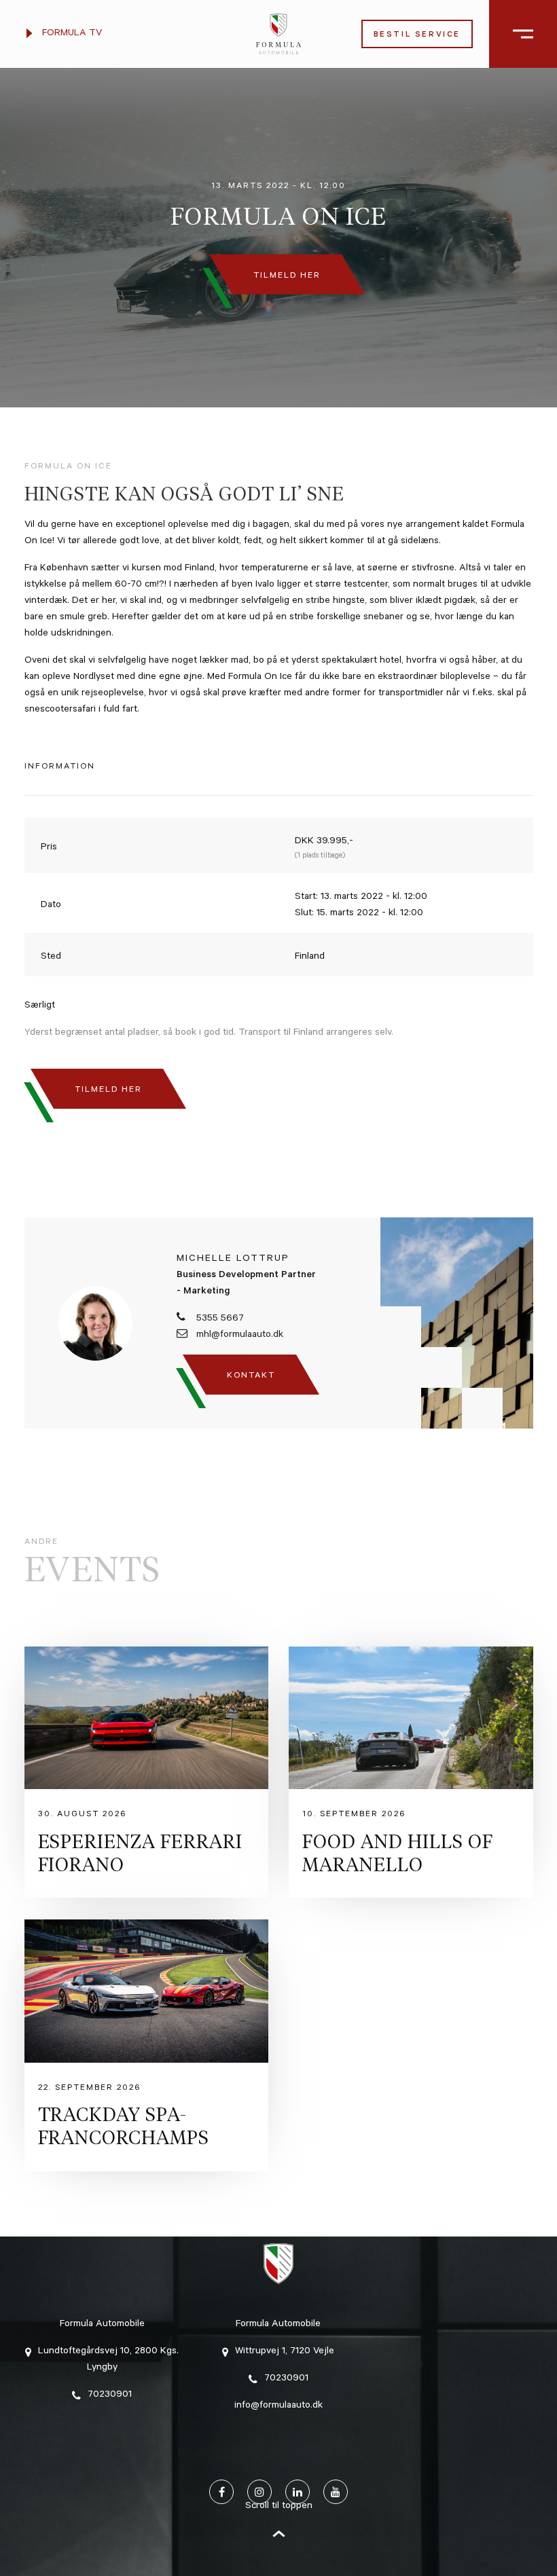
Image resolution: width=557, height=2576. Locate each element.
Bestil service (417, 36)
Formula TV (71, 34)
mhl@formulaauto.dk (238, 1336)
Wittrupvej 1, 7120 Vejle (285, 2352)
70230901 (110, 2395)
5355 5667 (219, 1319)
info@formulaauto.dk (278, 2406)
